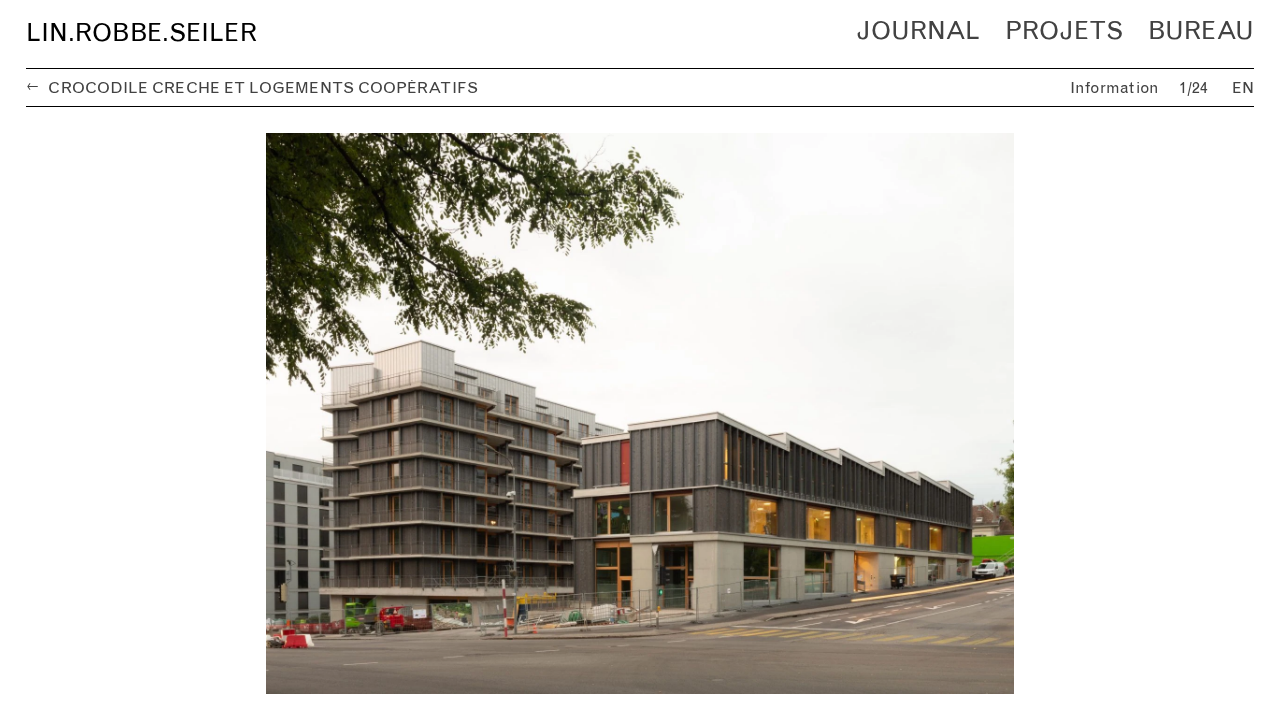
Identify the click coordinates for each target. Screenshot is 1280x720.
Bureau (1201, 31)
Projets (1064, 31)
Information (1114, 88)
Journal (918, 31)
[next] (947, 413)
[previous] (333, 413)
